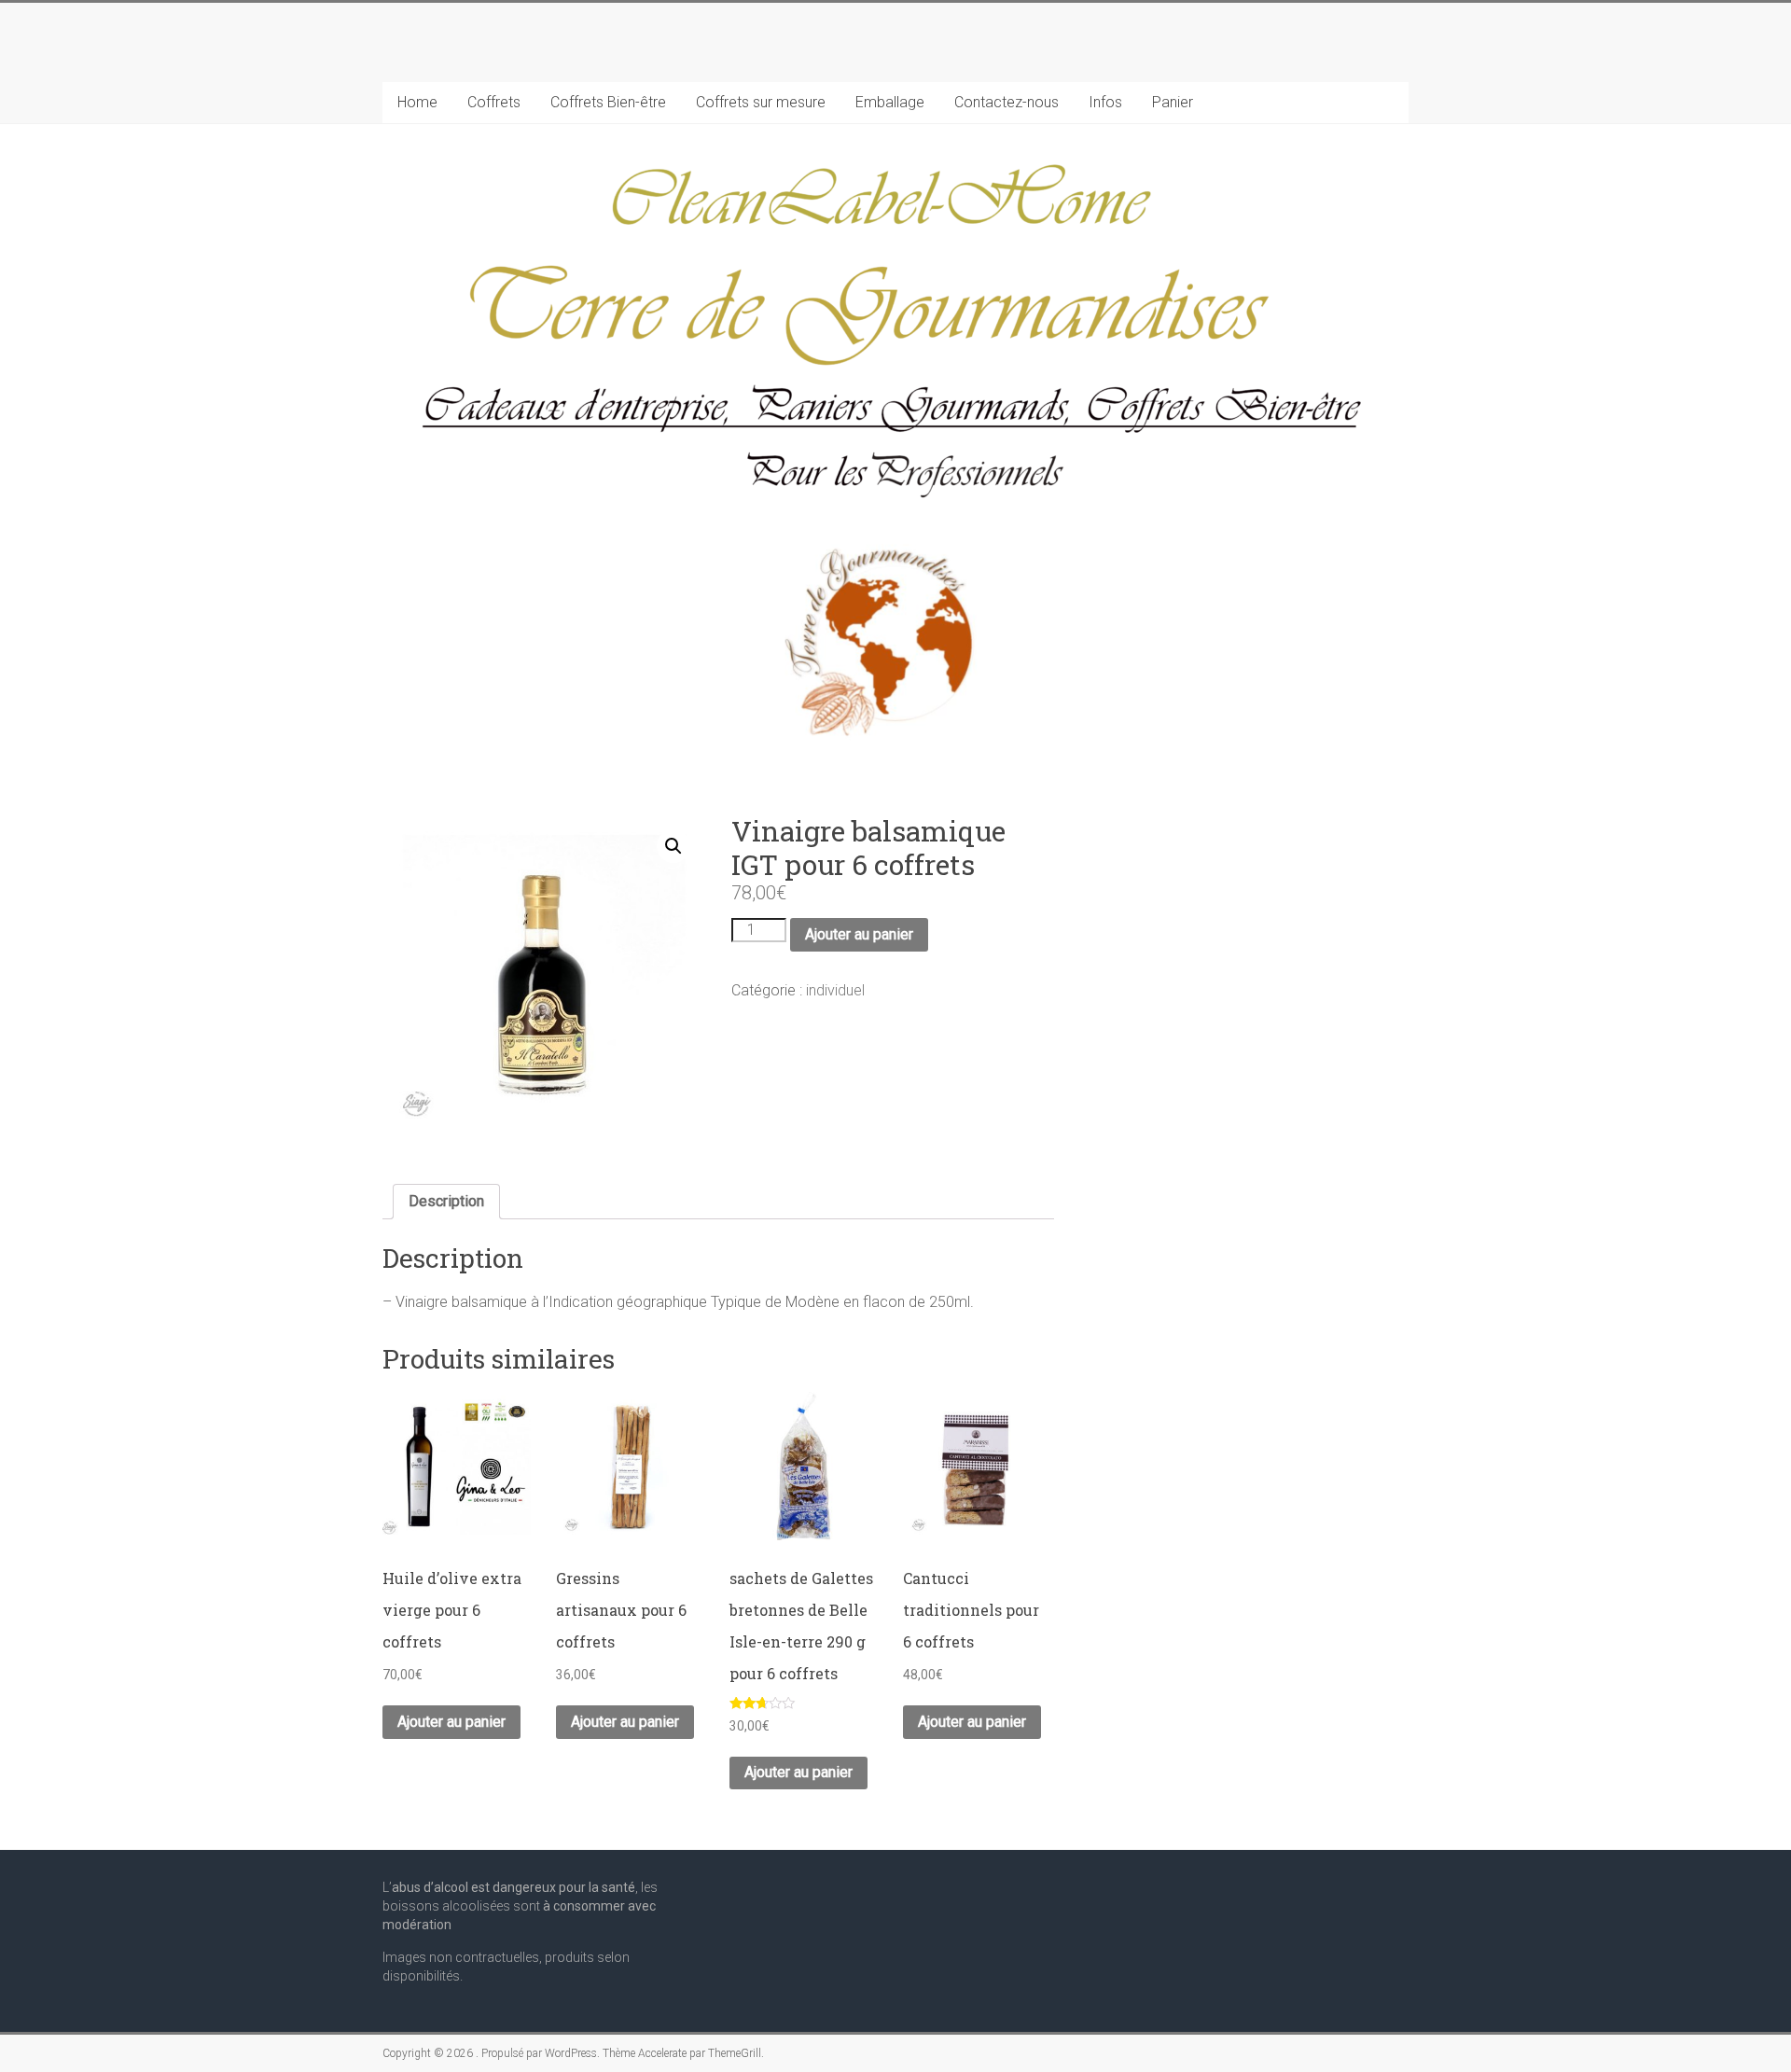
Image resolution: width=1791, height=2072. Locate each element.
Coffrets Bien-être (608, 102)
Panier (1173, 102)
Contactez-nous (1007, 102)
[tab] (446, 1202)
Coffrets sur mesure (761, 102)
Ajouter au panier (859, 934)
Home (417, 102)
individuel (835, 990)
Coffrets (494, 102)
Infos (1105, 102)
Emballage (890, 102)
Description (446, 1201)
